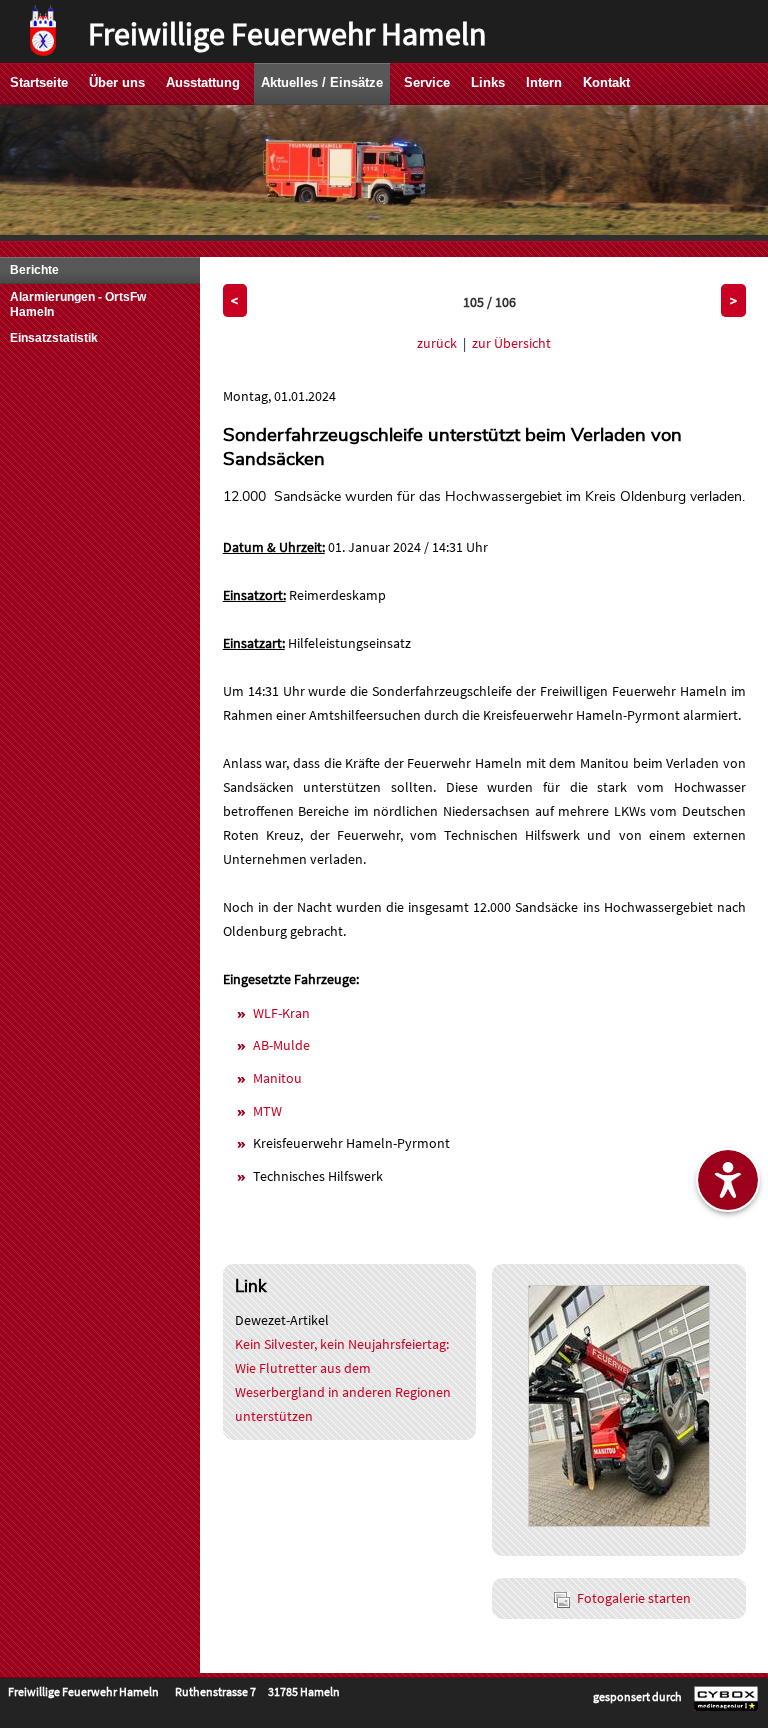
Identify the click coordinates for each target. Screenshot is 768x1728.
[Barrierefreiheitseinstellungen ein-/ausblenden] (728, 1180)
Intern (544, 82)
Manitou (277, 1078)
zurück (437, 343)
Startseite (39, 82)
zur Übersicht (511, 343)
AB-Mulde (281, 1045)
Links (488, 82)
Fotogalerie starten (634, 1598)
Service (427, 82)
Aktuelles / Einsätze (322, 82)
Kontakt (606, 82)
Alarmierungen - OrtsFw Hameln (78, 304)
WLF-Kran (281, 1013)
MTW (267, 1111)
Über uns (117, 82)
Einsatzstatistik (54, 338)
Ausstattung (203, 82)
